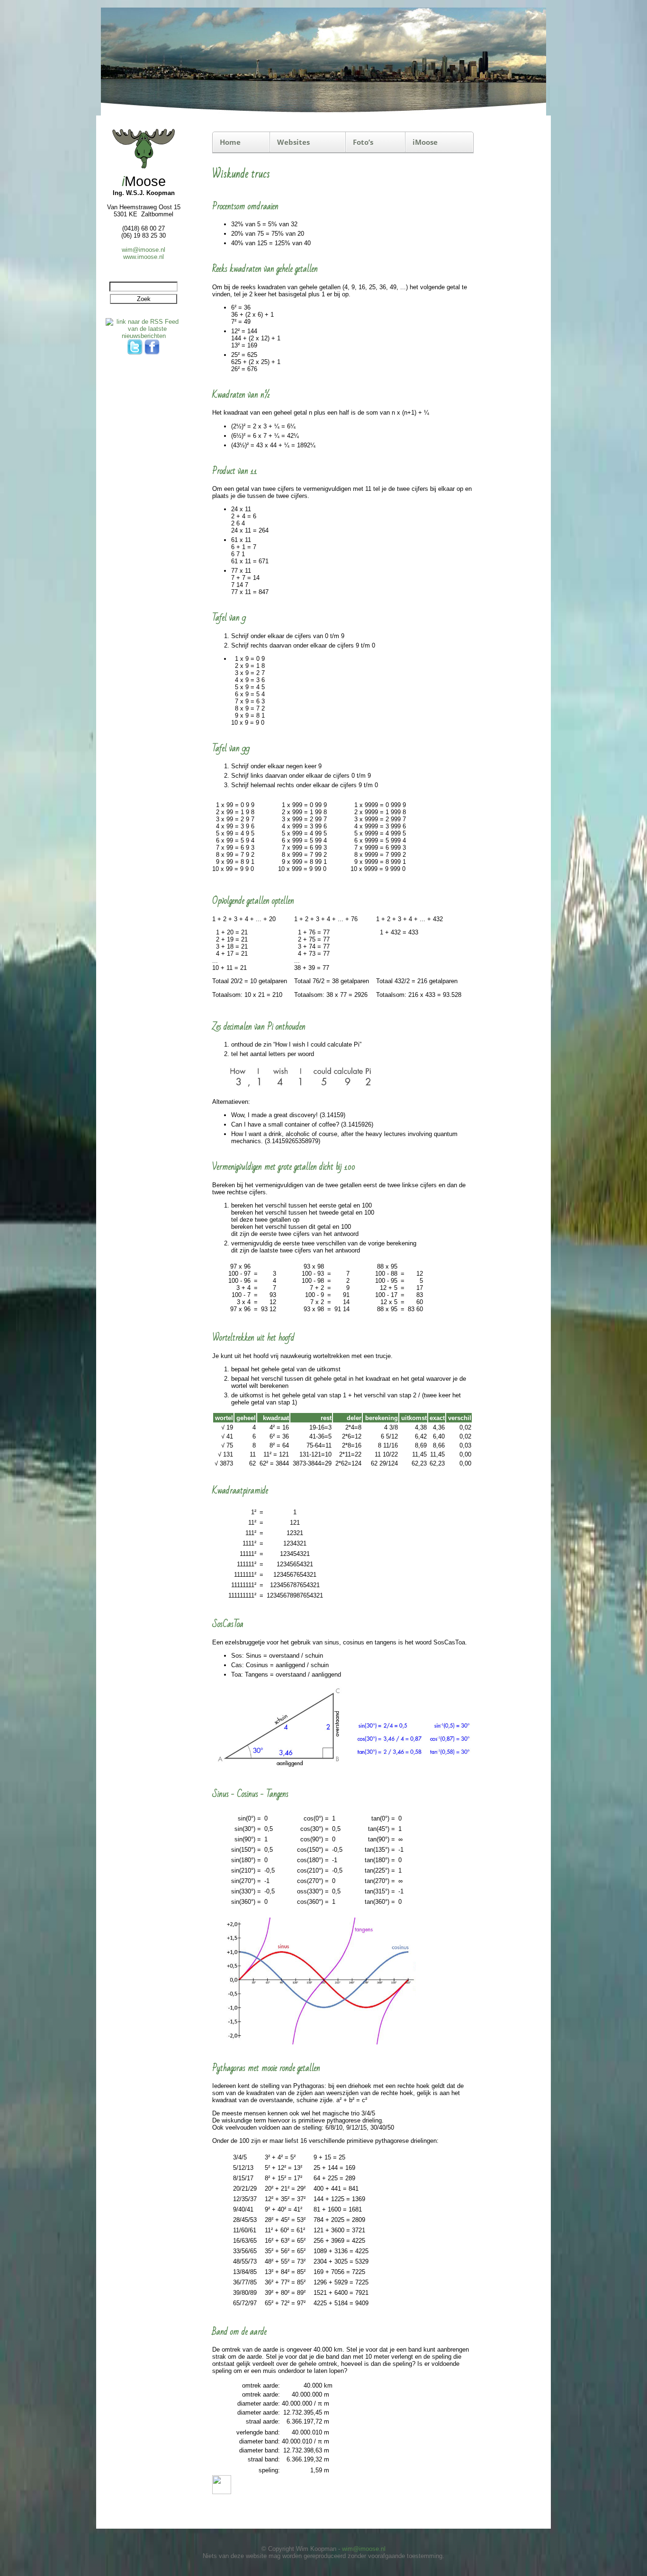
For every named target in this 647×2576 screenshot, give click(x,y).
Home (230, 142)
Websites (293, 142)
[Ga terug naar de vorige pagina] (222, 2492)
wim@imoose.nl (144, 250)
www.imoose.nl (144, 257)
